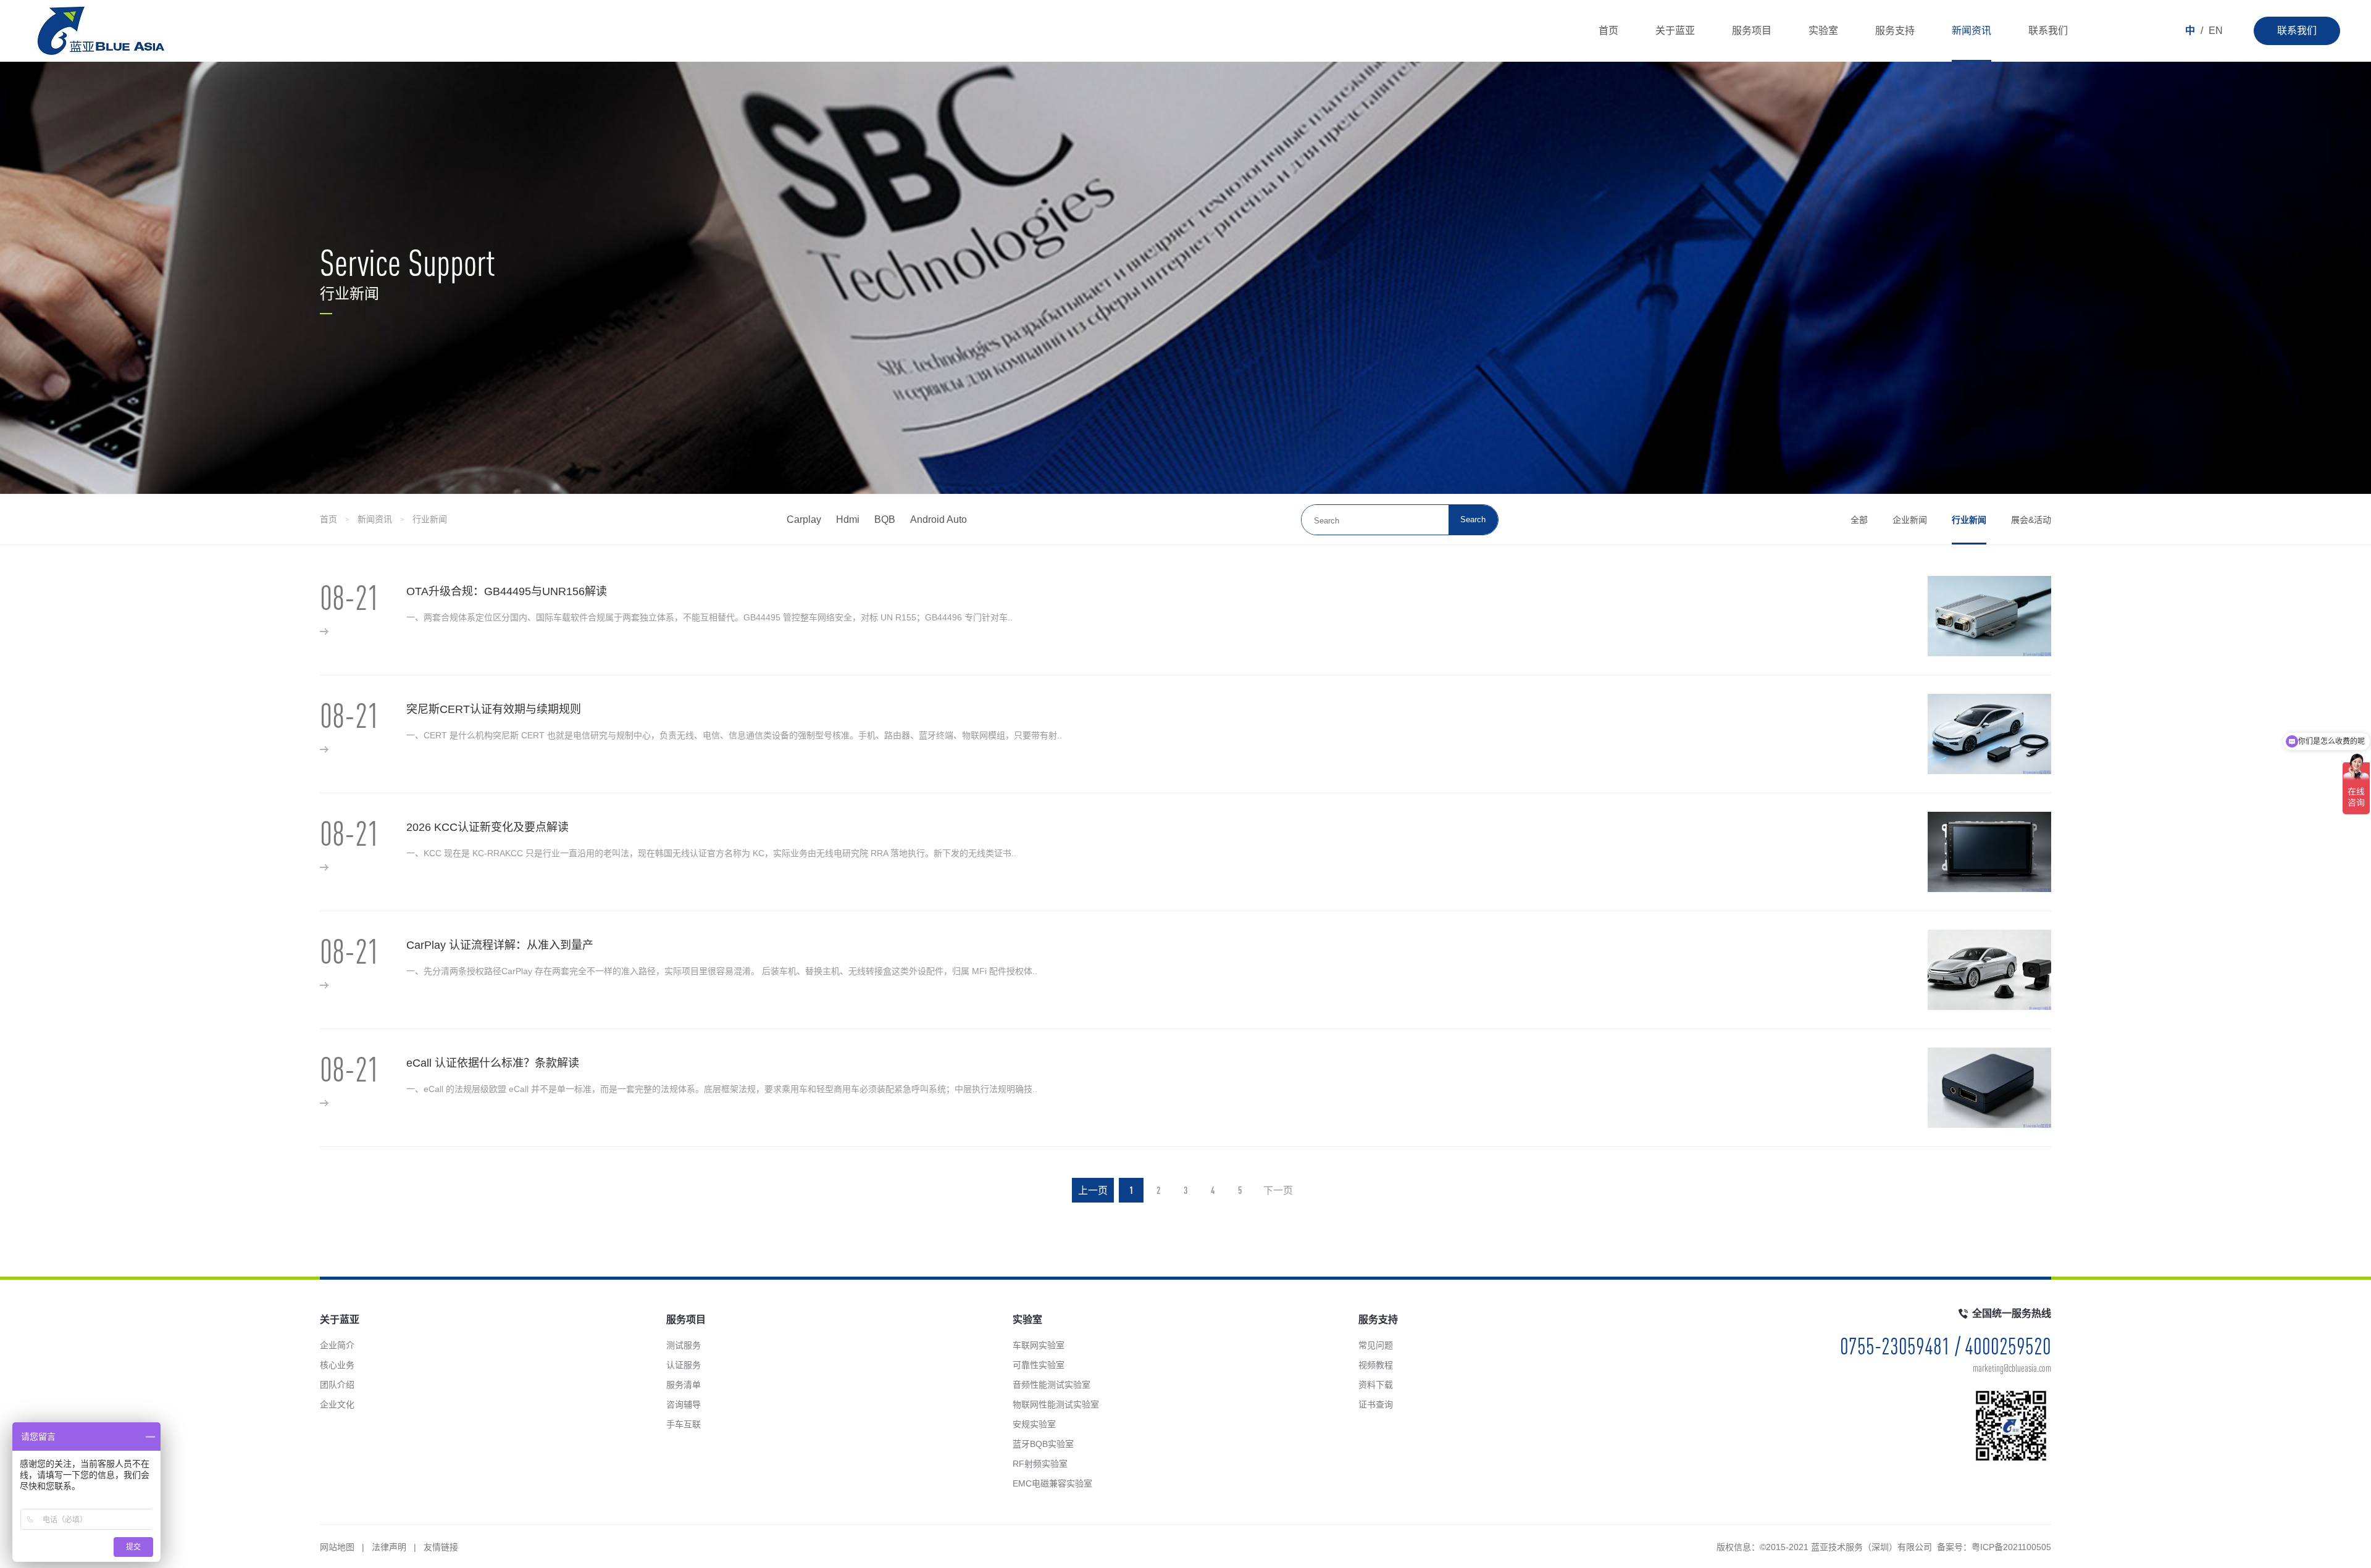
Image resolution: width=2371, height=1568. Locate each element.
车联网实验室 (1039, 1345)
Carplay (804, 519)
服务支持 (1895, 31)
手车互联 (684, 1424)
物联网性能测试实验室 (1056, 1404)
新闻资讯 (1972, 31)
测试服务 (684, 1345)
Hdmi (848, 519)
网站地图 (337, 1547)
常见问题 (1376, 1345)
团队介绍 (337, 1385)
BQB (885, 519)
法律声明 (389, 1547)
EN (2216, 31)
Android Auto (939, 519)
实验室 (1823, 31)
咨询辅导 (684, 1404)
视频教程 (1376, 1365)
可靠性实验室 (1039, 1365)
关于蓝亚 (1675, 31)
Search (1473, 519)
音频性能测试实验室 (1052, 1385)
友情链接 (441, 1547)
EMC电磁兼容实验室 (1052, 1483)
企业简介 (337, 1345)
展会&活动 (2031, 520)
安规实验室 (1034, 1424)
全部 (1859, 520)
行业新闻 (430, 519)
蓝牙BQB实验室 (1043, 1444)
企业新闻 (1910, 520)
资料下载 (1376, 1385)
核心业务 (337, 1365)
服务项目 (1752, 31)
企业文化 (337, 1404)
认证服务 (684, 1365)
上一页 (1093, 1190)
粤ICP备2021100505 (2011, 1547)
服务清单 (684, 1385)
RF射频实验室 (1040, 1464)
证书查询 (1376, 1404)
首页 (1608, 31)
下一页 (1278, 1190)
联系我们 (2297, 31)
